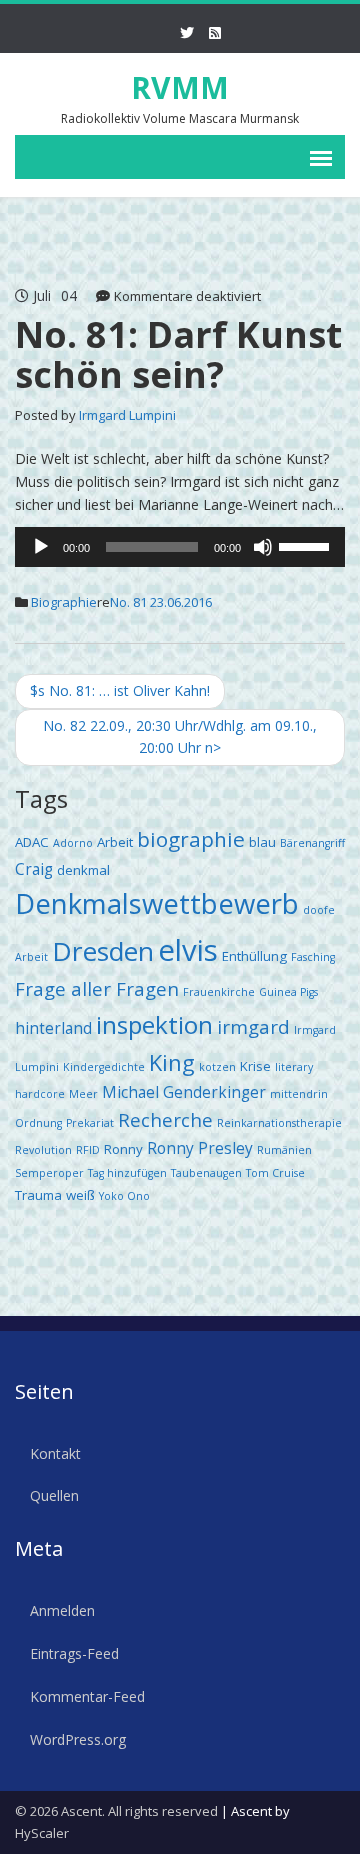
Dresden (103, 951)
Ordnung (38, 1123)
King (172, 1062)
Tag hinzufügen (127, 1173)
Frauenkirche (219, 992)
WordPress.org (78, 1739)
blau (262, 842)
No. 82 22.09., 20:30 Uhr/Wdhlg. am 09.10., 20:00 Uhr (180, 737)
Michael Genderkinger (184, 1092)
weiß (80, 1195)
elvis (188, 950)
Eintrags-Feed (74, 1653)
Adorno (73, 843)
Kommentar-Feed (87, 1696)
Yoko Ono (124, 1196)
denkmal (83, 870)
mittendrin (299, 1094)
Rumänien (284, 1150)
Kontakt (55, 1453)
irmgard (253, 1026)
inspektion (154, 1024)
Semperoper (49, 1173)
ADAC (32, 842)
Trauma (38, 1195)
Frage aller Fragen (97, 988)
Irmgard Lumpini (127, 415)
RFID (88, 1150)
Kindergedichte (104, 1067)
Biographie (64, 602)
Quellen (54, 1495)
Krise (255, 1066)
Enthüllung (254, 956)
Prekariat (90, 1123)
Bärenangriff (312, 843)
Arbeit (115, 842)
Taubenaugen (206, 1173)
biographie (191, 839)
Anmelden (62, 1610)
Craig (34, 869)
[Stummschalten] (263, 547)
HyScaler (42, 1833)
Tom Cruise (275, 1173)
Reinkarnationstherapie (279, 1123)
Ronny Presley (200, 1148)
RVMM (180, 87)
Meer (83, 1094)
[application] (180, 547)
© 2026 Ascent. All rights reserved (116, 1811)
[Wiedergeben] (41, 547)
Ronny (123, 1149)
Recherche (165, 1119)
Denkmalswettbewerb (157, 903)
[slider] (307, 545)
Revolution (43, 1150)
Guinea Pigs (288, 992)
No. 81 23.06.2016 (161, 602)
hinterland (53, 1028)
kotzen (217, 1067)
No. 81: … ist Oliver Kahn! (120, 690)
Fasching (313, 957)
